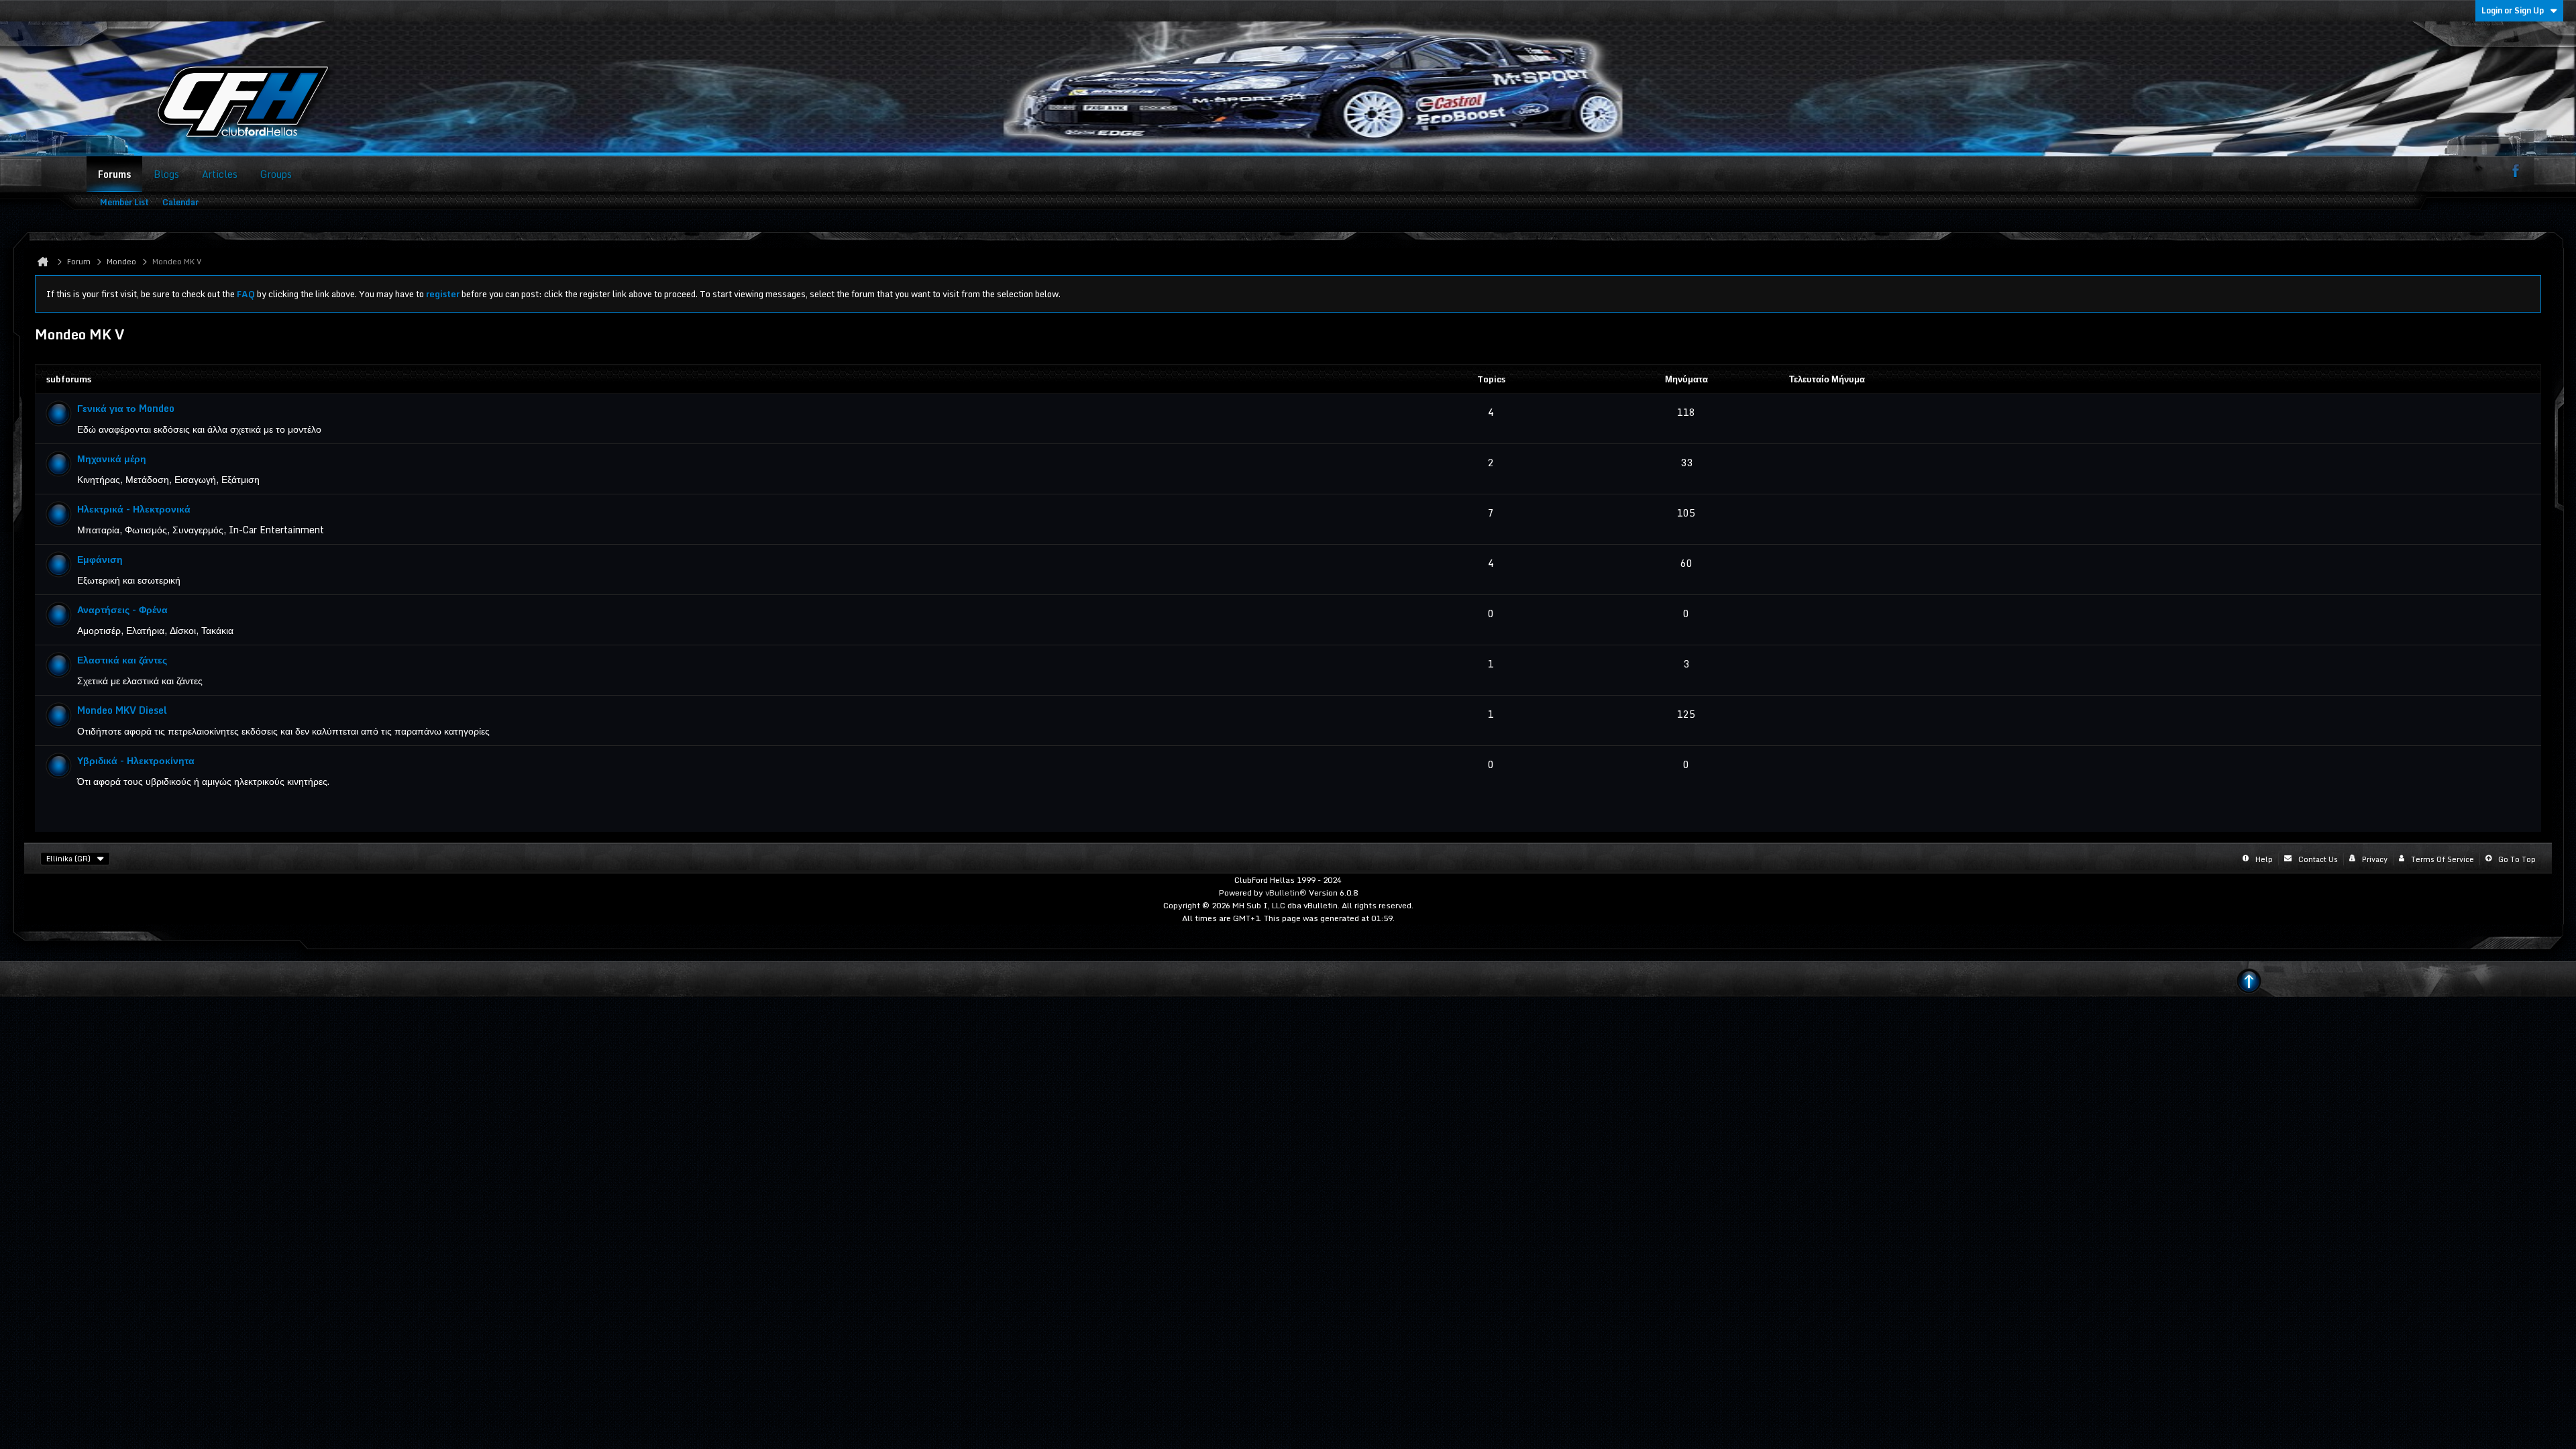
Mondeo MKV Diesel (122, 710)
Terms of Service (2443, 859)
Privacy (2375, 859)
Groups (276, 174)
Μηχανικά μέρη (112, 459)
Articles (220, 174)
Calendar (180, 202)
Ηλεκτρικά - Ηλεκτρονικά (134, 509)
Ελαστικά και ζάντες (122, 660)
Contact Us (2318, 859)
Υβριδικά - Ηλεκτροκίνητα (136, 760)
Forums (114, 174)
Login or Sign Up (2513, 10)
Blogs (166, 174)
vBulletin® (1286, 893)
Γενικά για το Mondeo (126, 408)
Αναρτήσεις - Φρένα (122, 609)
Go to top (2517, 859)
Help (2264, 859)
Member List (124, 202)
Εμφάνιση (100, 559)
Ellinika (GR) (68, 859)
